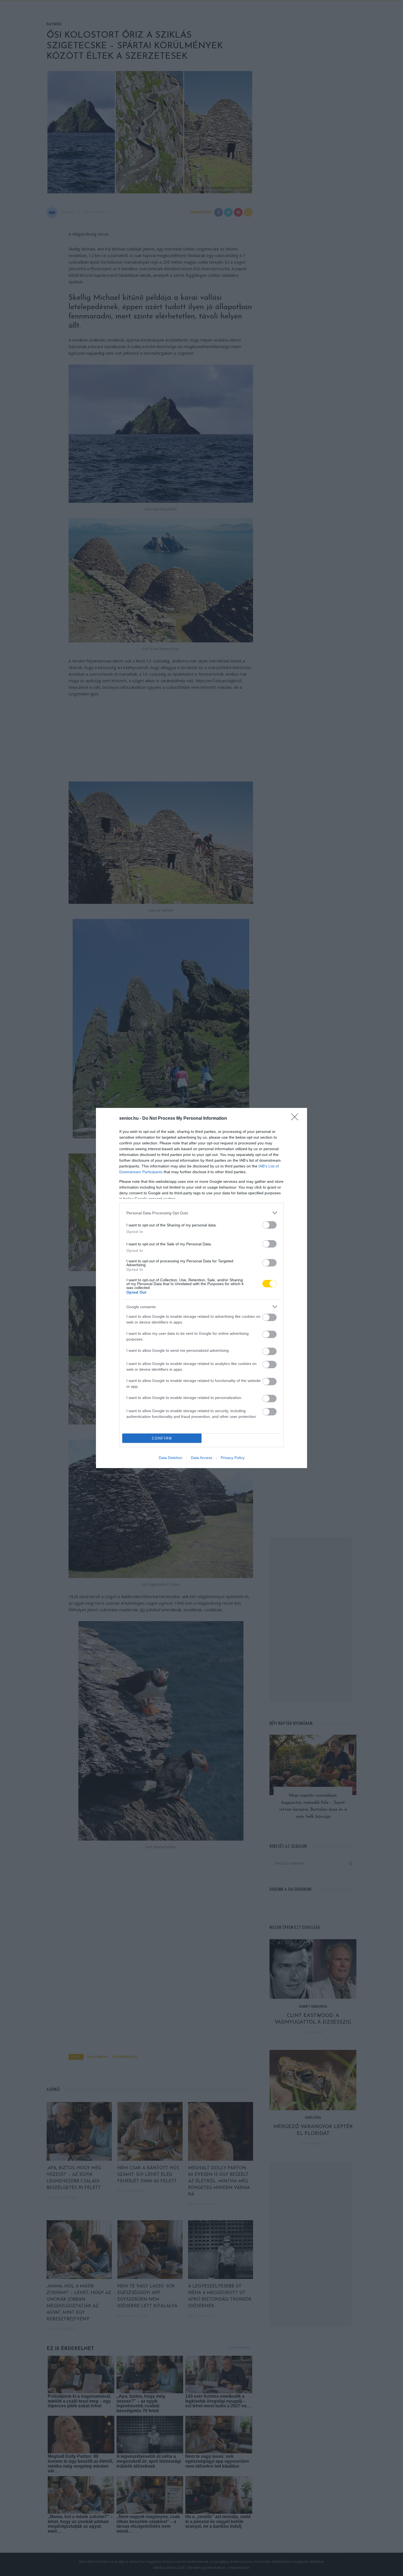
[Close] (296, 1119)
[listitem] (201, 1213)
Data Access (201, 1458)
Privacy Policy (233, 1458)
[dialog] (201, 1288)
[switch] (269, 1225)
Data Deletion (171, 1458)
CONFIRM (162, 1438)
